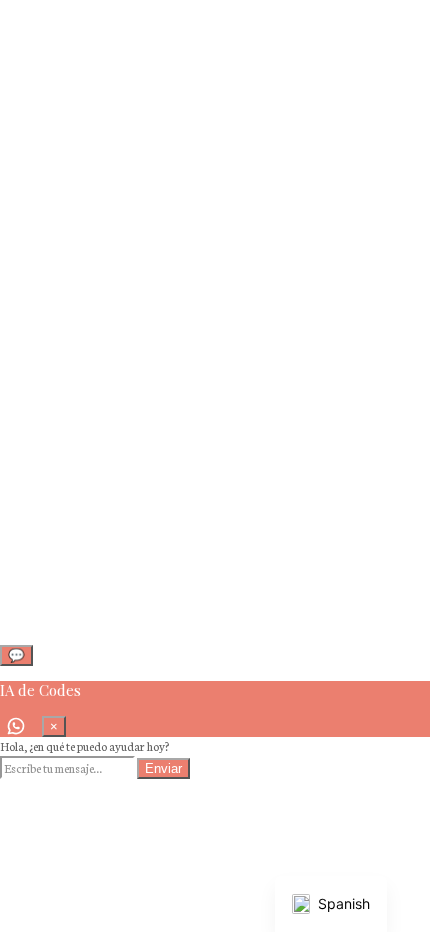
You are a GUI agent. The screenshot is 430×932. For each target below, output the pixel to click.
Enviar (163, 768)
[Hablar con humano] (16, 726)
